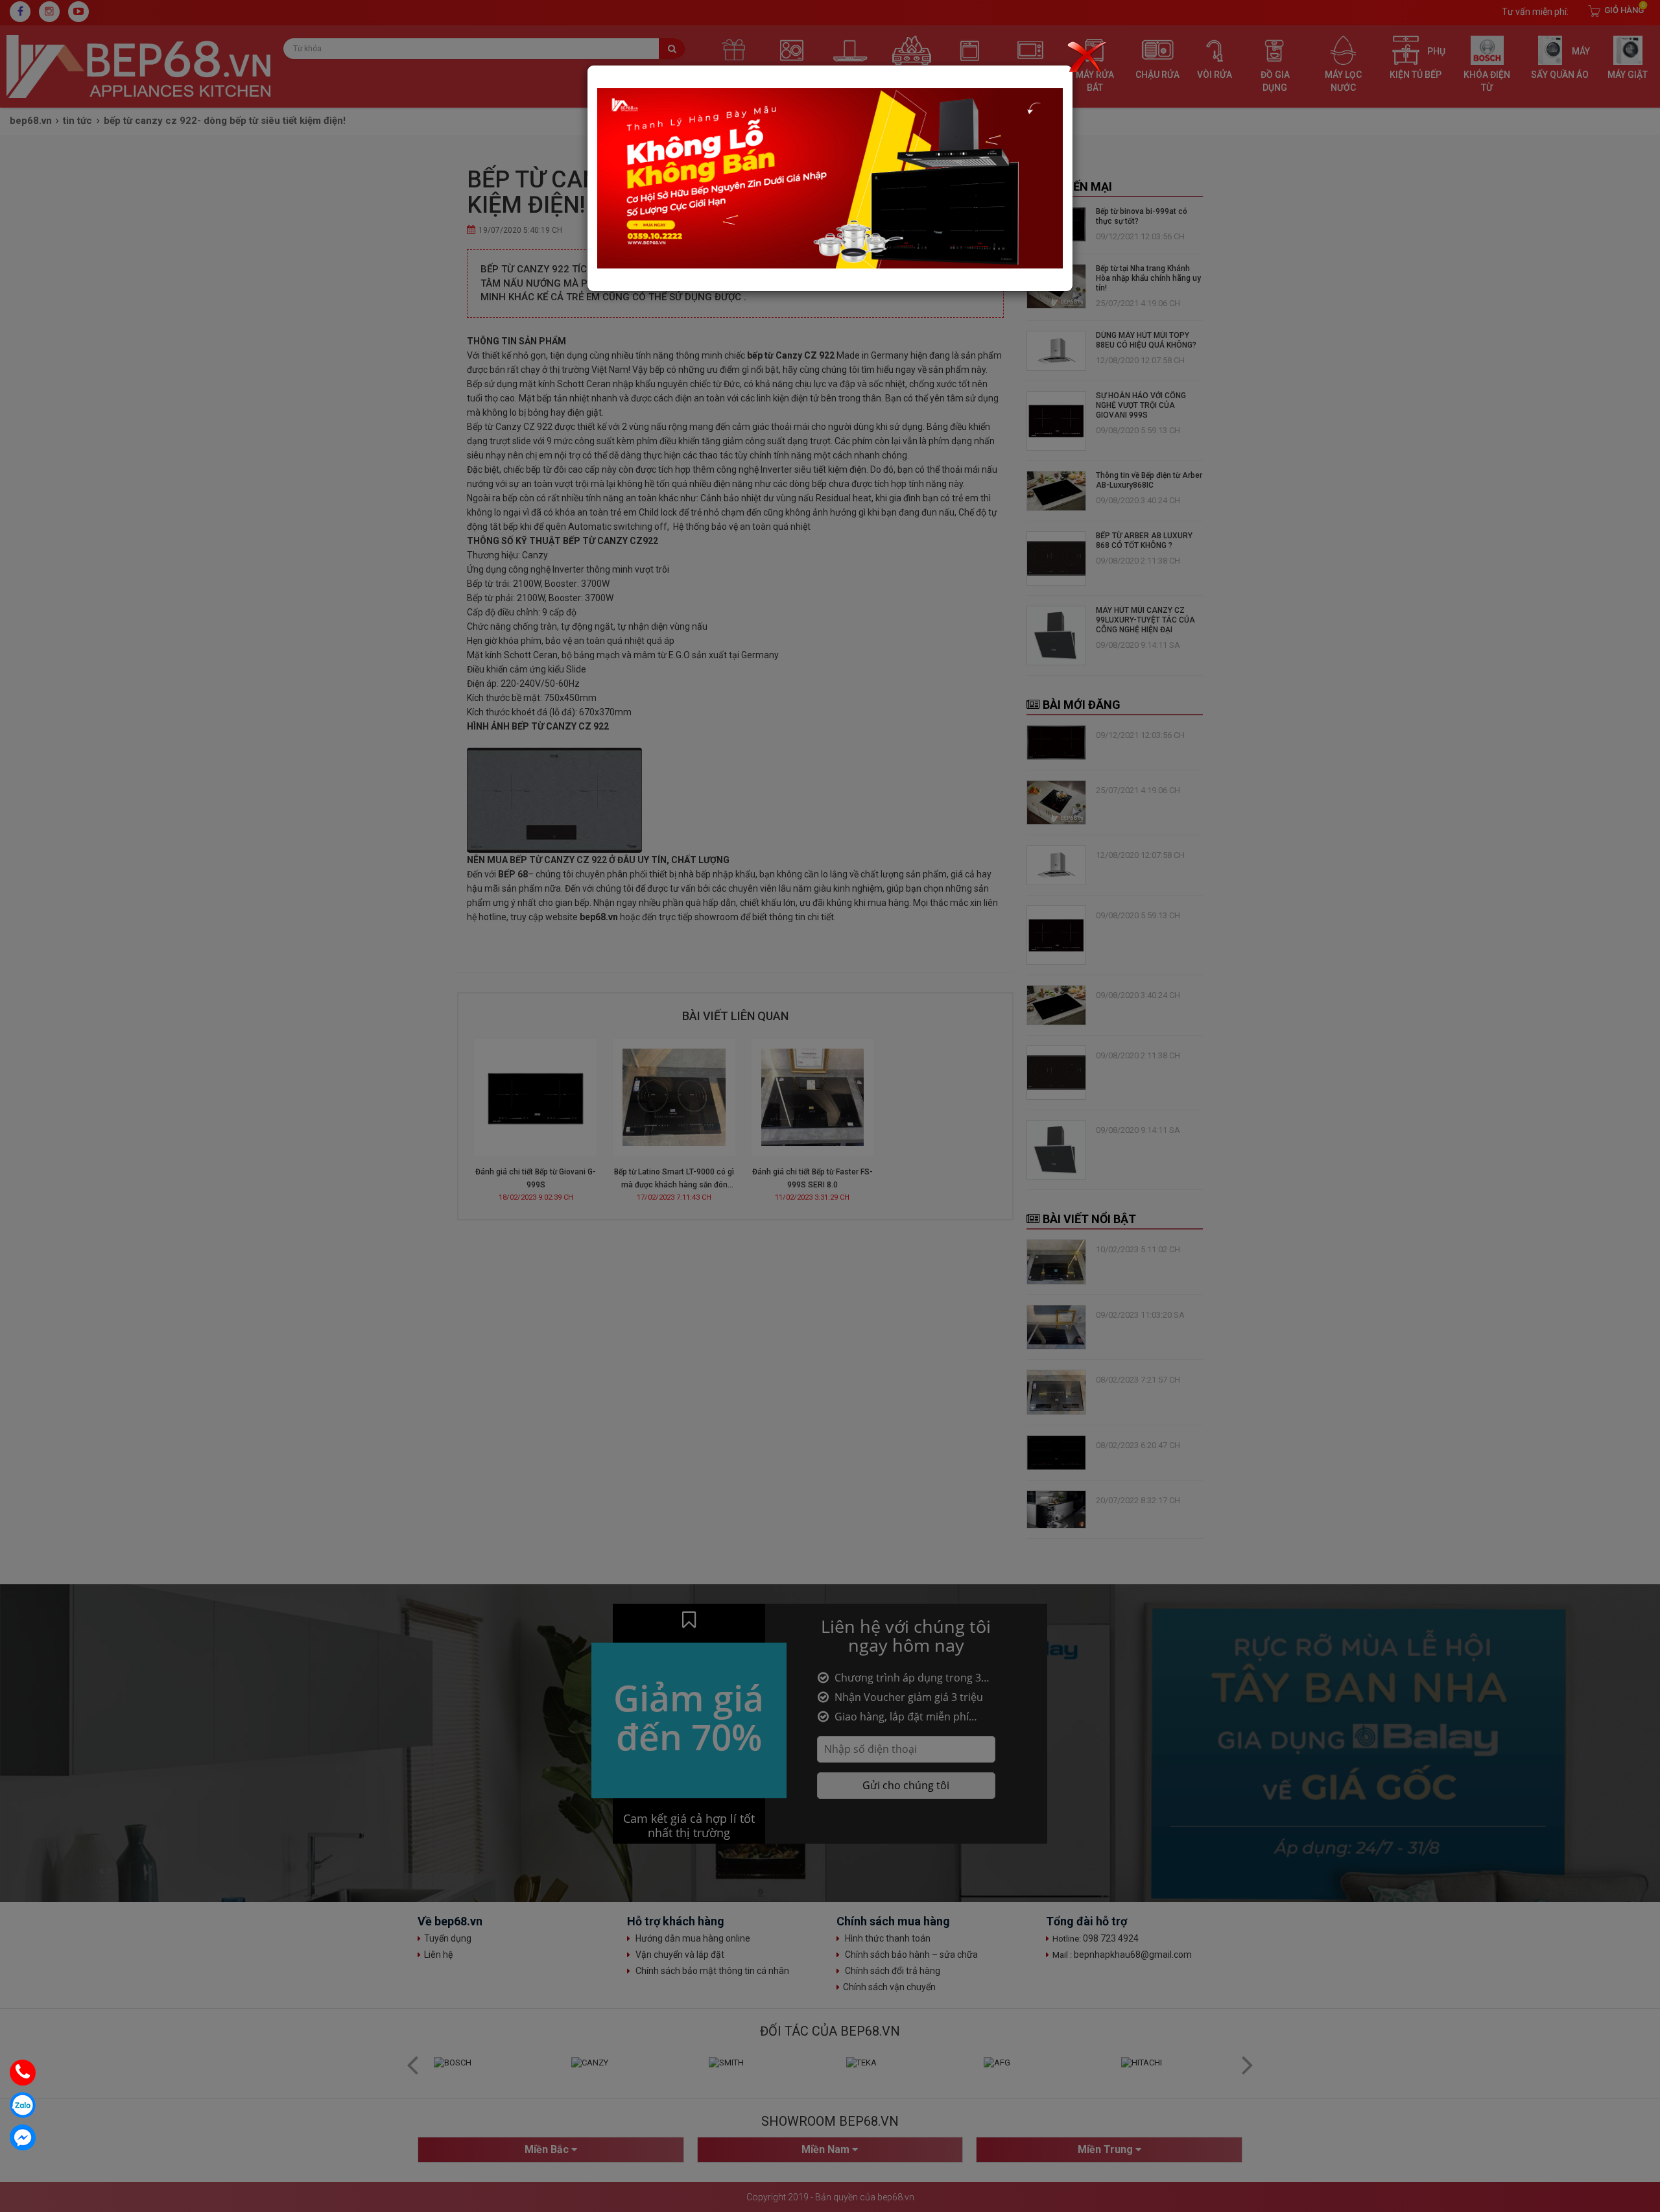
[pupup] (830, 178)
